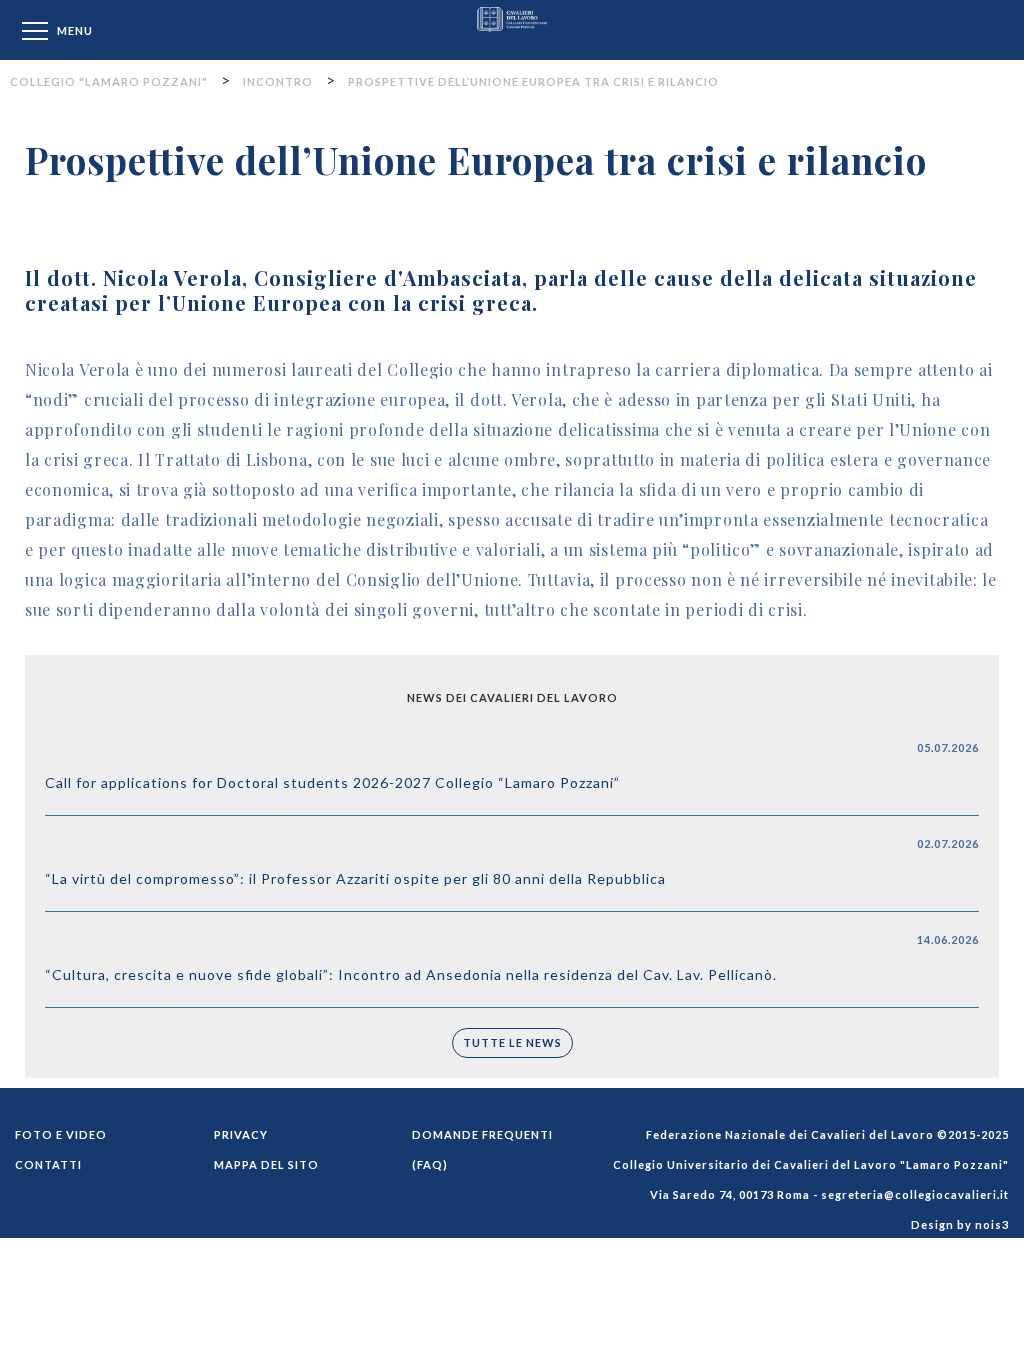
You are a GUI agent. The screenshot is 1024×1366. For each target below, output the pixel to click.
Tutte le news (512, 1042)
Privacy (241, 1134)
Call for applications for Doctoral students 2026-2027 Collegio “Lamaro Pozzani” (332, 782)
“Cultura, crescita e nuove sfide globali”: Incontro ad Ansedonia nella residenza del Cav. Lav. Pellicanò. (411, 974)
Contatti (48, 1164)
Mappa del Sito (266, 1164)
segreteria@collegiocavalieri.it (915, 1194)
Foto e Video (61, 1134)
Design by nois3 (960, 1224)
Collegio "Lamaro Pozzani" (512, 29)
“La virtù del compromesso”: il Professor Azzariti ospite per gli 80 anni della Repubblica (355, 878)
